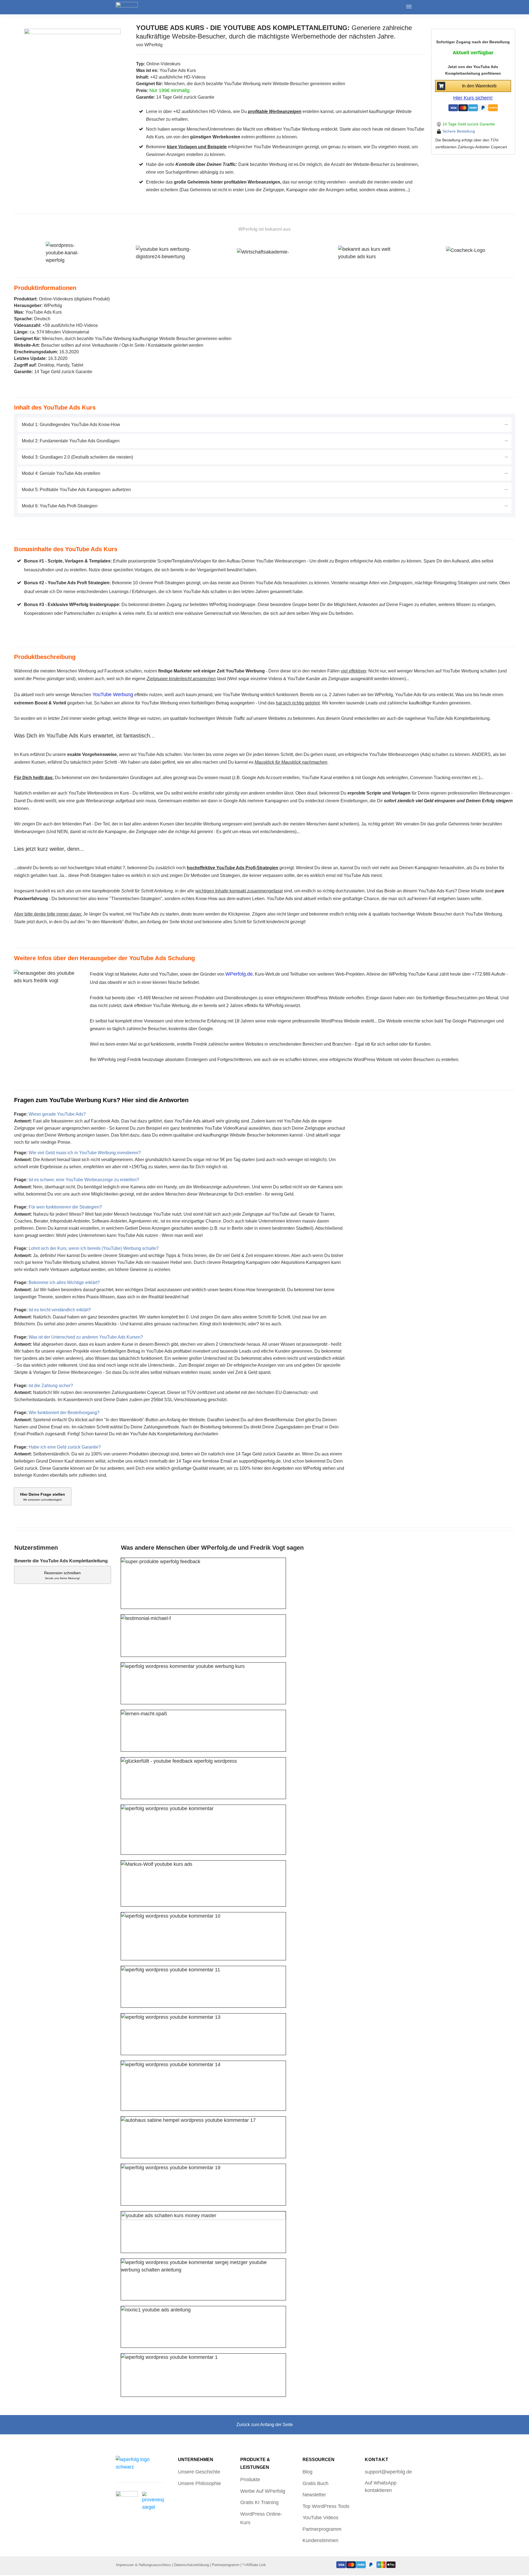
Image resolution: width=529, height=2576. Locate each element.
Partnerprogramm (322, 2529)
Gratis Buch (315, 2483)
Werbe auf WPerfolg (263, 2491)
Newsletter (314, 2495)
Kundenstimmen (320, 2540)
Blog (307, 2472)
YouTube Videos (320, 2518)
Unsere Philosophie (199, 2483)
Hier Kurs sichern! (473, 98)
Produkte (250, 2480)
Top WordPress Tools (326, 2506)
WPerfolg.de (239, 974)
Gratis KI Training (259, 2502)
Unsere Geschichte (199, 2472)
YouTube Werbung (113, 695)
